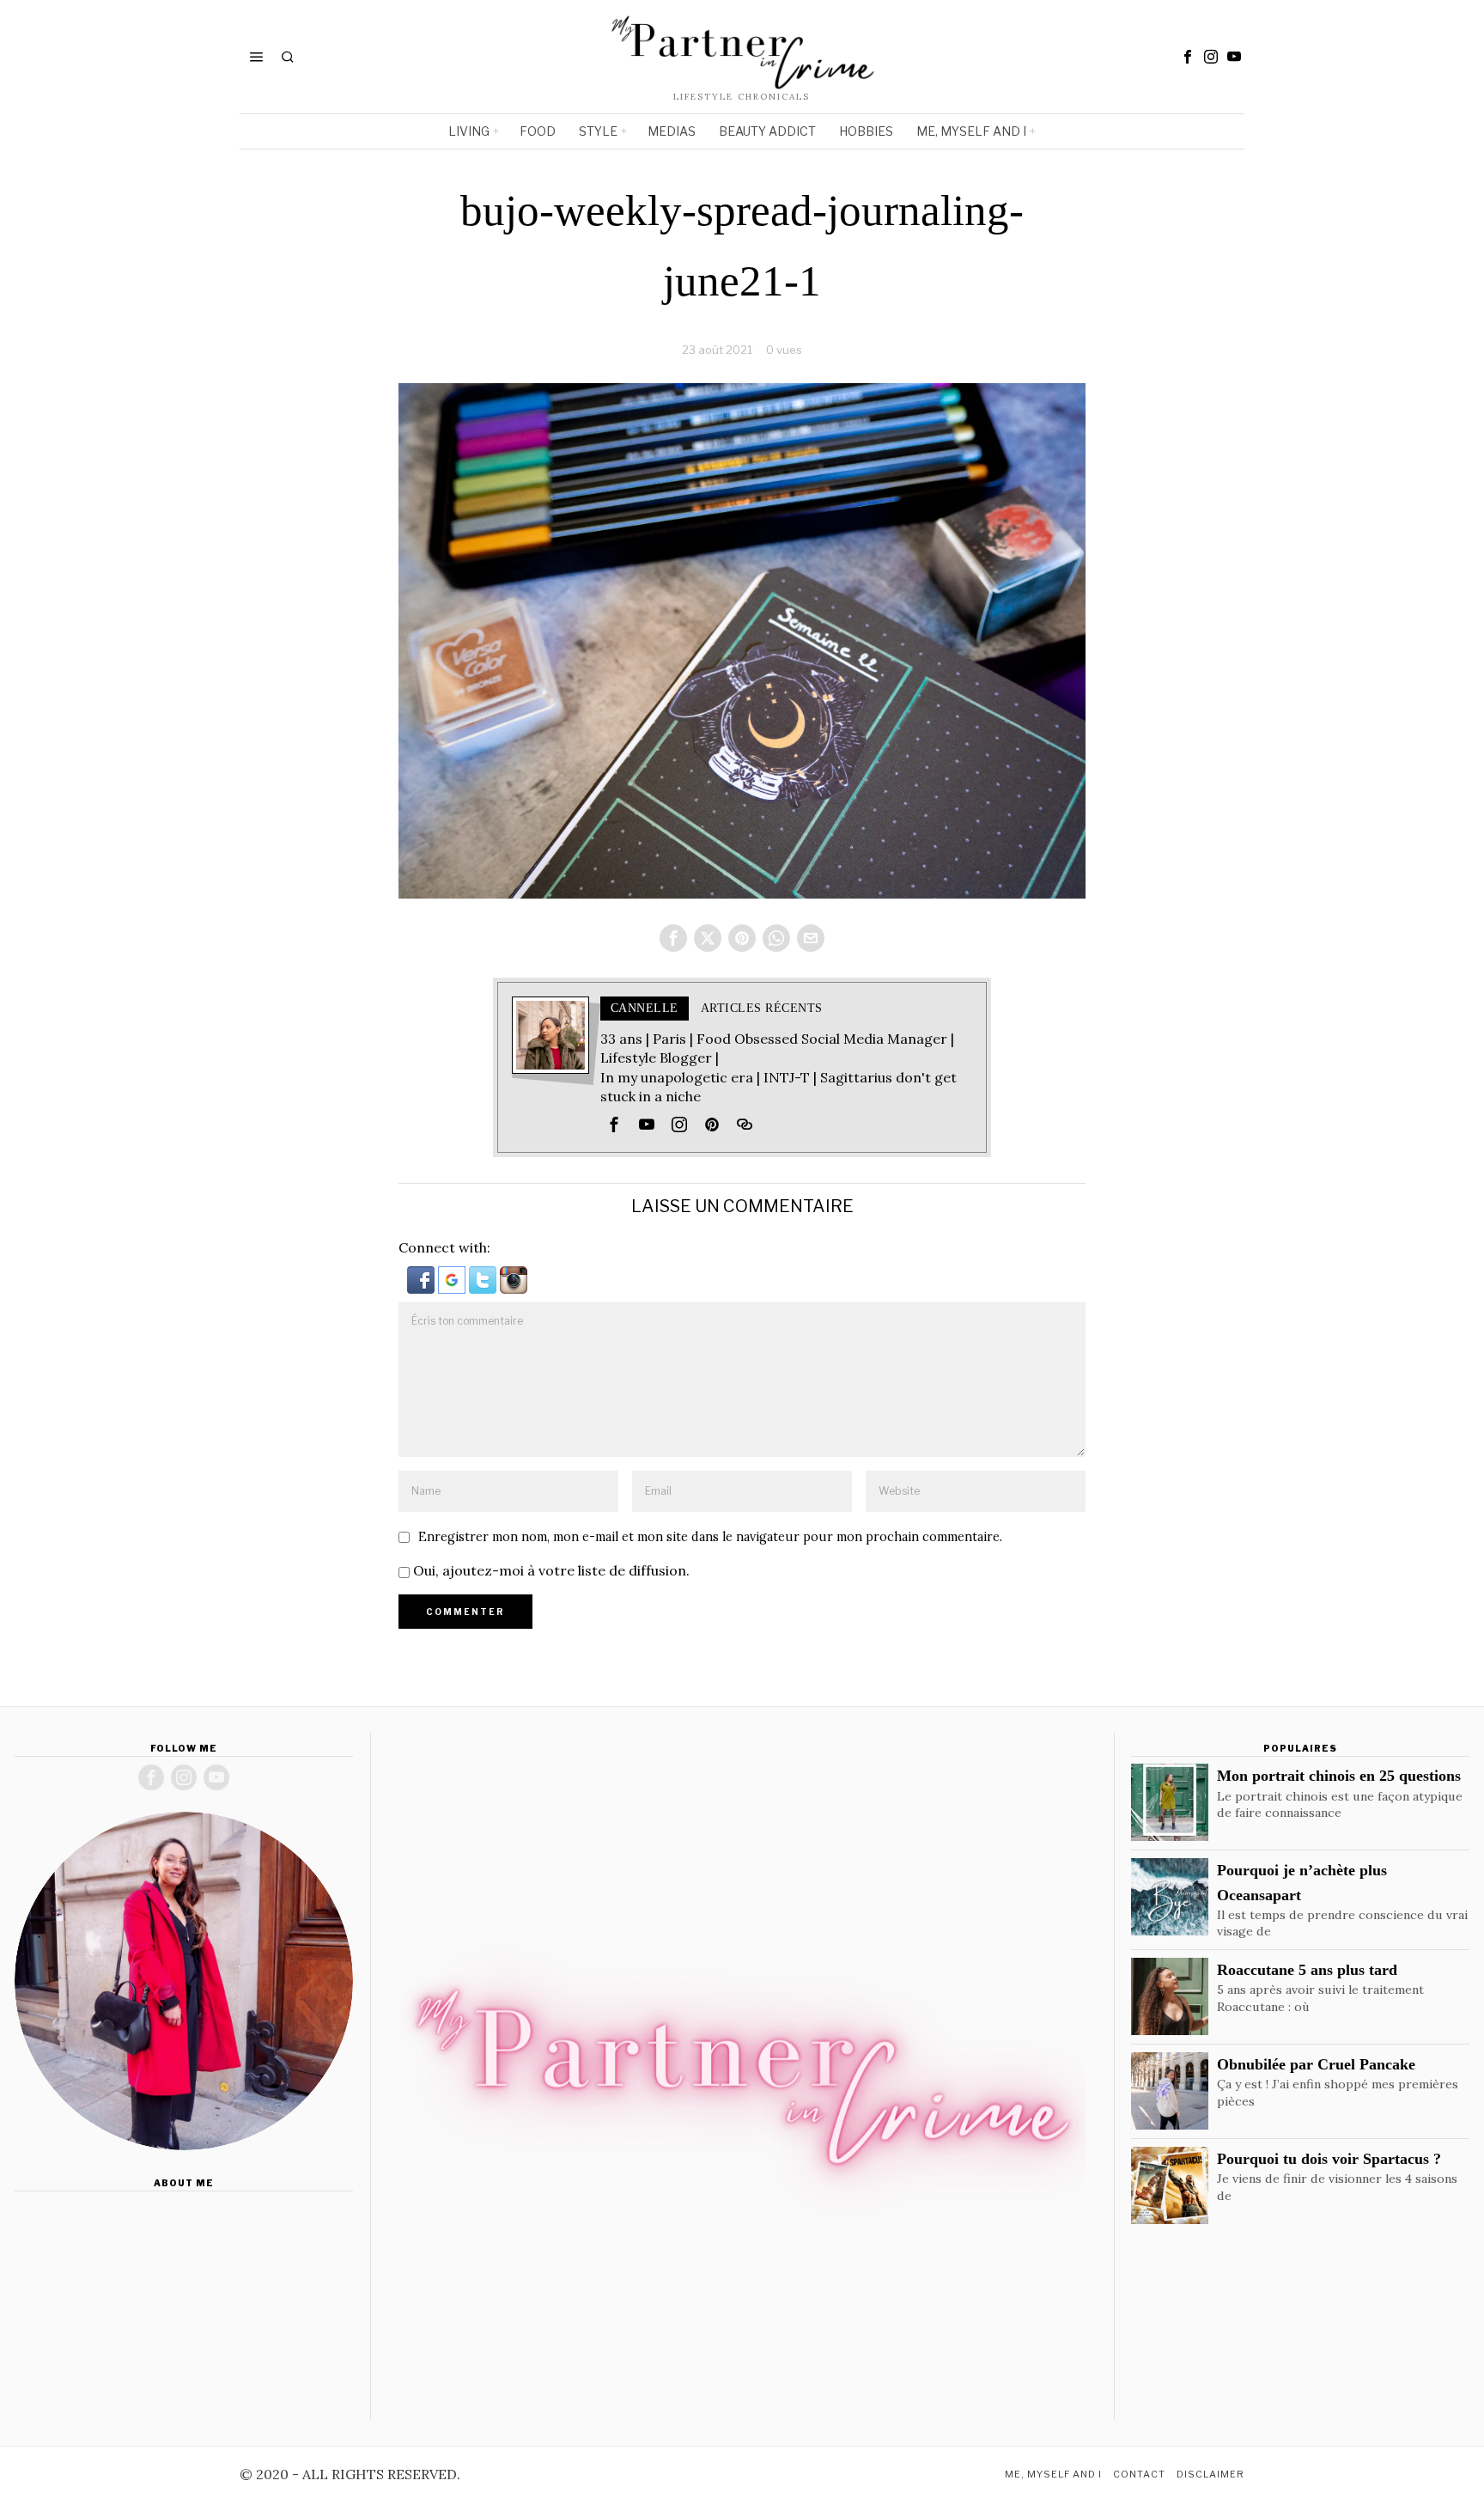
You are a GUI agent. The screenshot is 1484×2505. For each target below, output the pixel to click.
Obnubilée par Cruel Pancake (1316, 2064)
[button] (423, 1278)
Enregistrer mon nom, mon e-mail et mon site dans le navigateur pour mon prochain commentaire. (710, 1537)
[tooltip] (1188, 57)
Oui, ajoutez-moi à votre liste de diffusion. (550, 1570)
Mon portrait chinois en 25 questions (1339, 1776)
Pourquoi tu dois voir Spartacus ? (1329, 2159)
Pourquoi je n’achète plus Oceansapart (1302, 1882)
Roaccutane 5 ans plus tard (1307, 1970)
